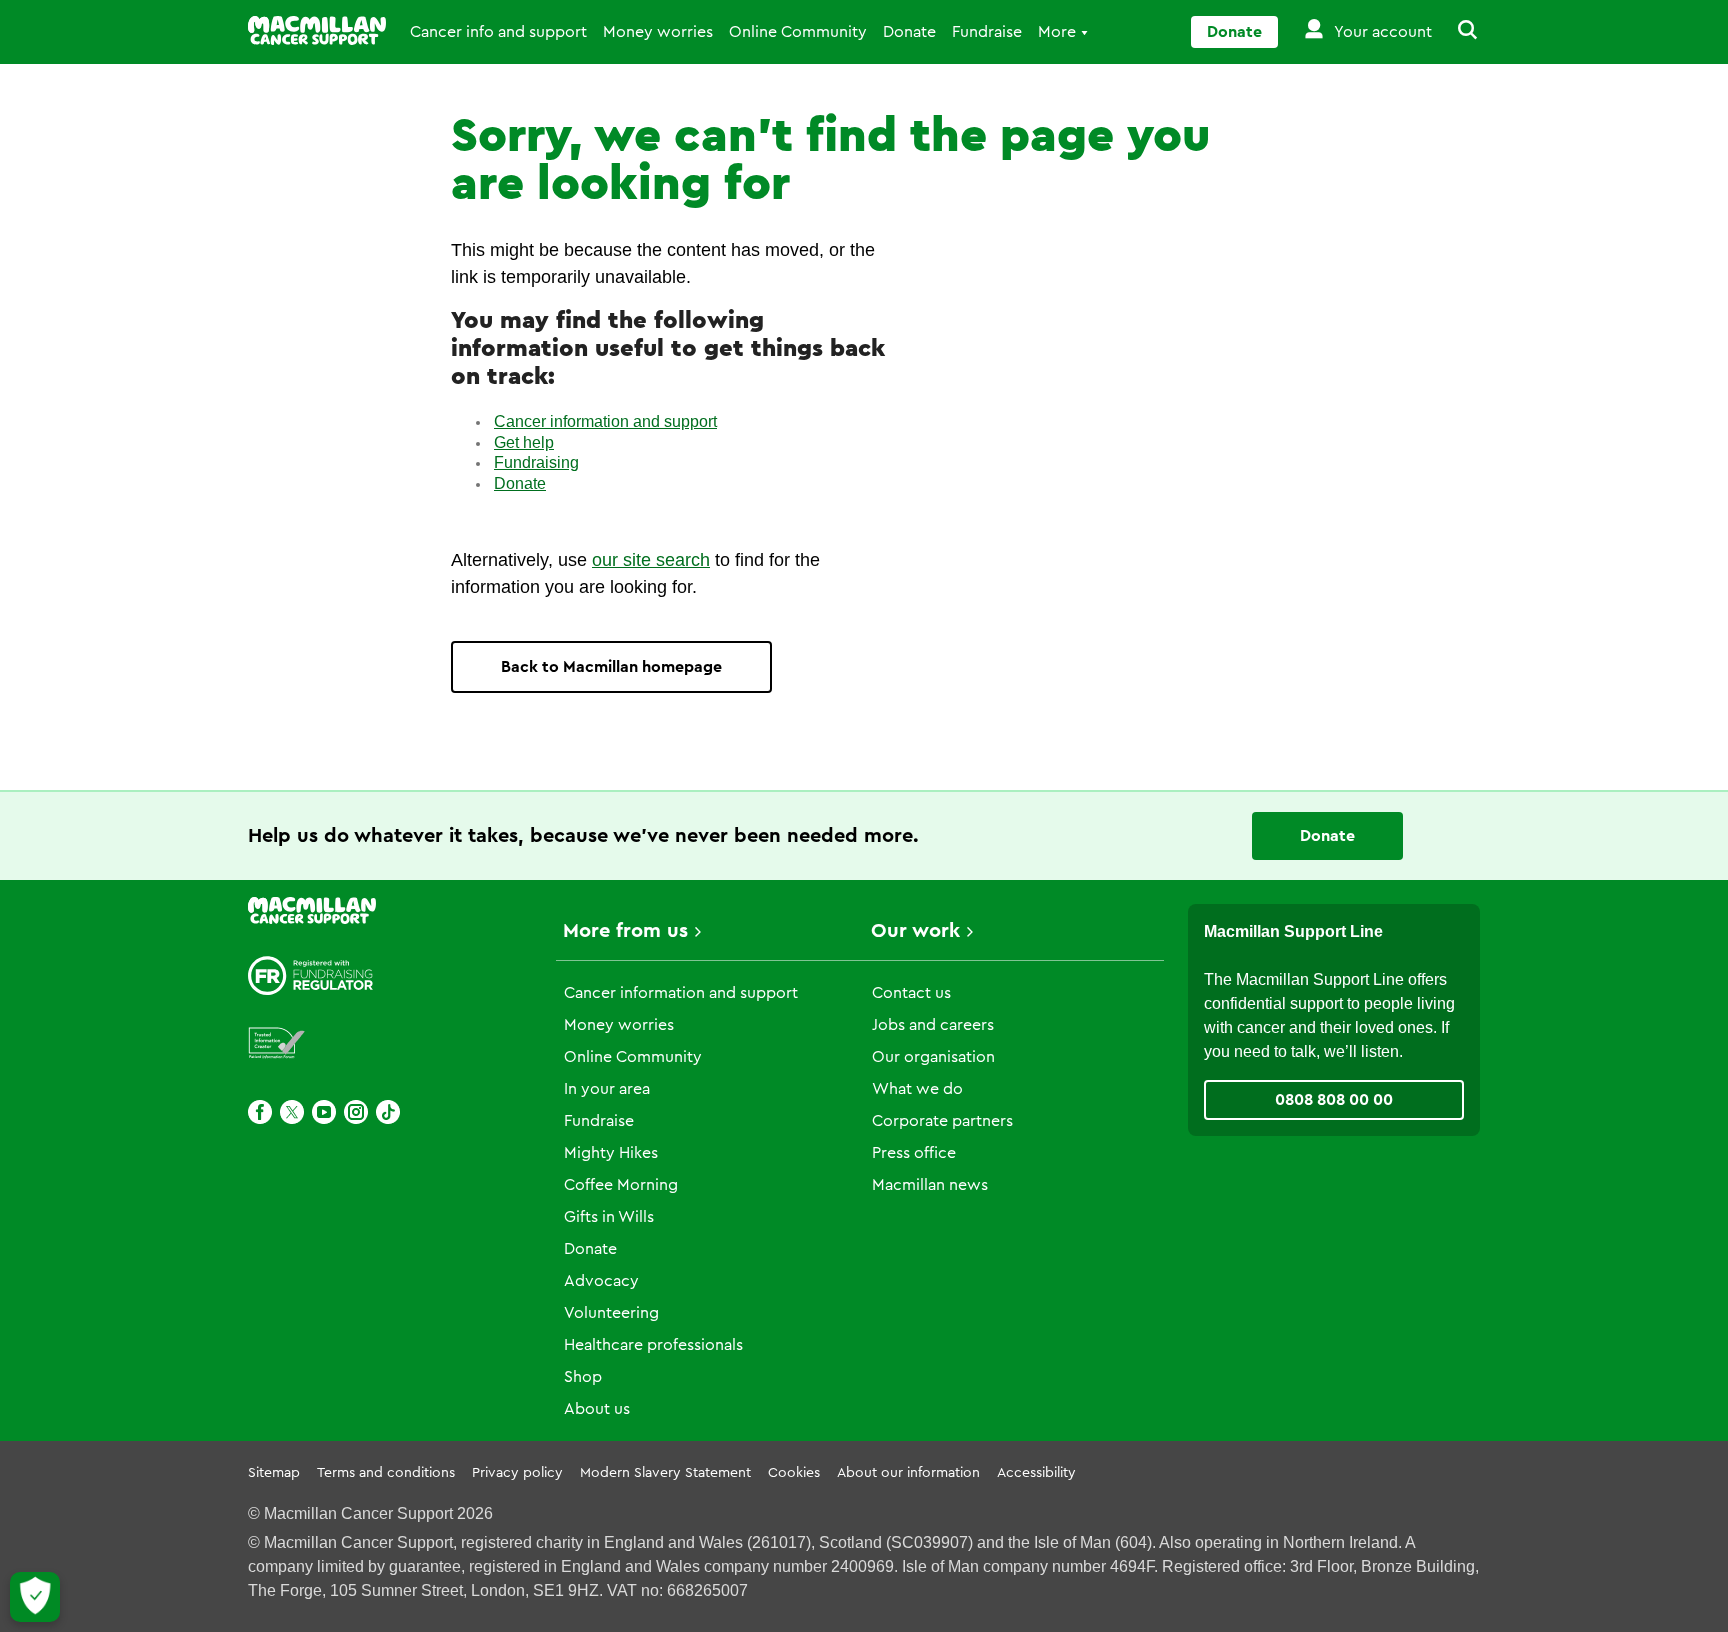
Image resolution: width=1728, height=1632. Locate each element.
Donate (909, 32)
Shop (583, 1377)
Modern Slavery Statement (665, 1473)
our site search (651, 560)
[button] (1456, 32)
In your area (607, 1089)
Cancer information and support (605, 421)
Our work (915, 931)
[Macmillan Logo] (317, 30)
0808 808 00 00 (1334, 1100)
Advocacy (601, 1281)
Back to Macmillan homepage (611, 667)
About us (597, 1409)
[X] (292, 1112)
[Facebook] (260, 1112)
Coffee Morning (621, 1185)
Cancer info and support (498, 32)
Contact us (911, 993)
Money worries (658, 32)
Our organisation (933, 1057)
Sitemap (274, 1473)
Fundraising (536, 462)
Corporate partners (942, 1121)
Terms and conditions (386, 1473)
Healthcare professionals (653, 1345)
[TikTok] (388, 1112)
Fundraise (987, 32)
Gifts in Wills (609, 1217)
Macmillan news (930, 1185)
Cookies (794, 1473)
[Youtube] (324, 1112)
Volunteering (611, 1313)
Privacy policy (517, 1473)
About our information (908, 1473)
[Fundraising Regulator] (311, 975)
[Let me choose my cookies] (35, 1597)
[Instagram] (356, 1112)
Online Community (798, 32)
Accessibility (1036, 1473)
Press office (914, 1153)
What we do (917, 1089)
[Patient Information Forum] (277, 1043)
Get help (524, 442)
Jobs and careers (933, 1025)
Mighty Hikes (611, 1153)
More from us (625, 931)
